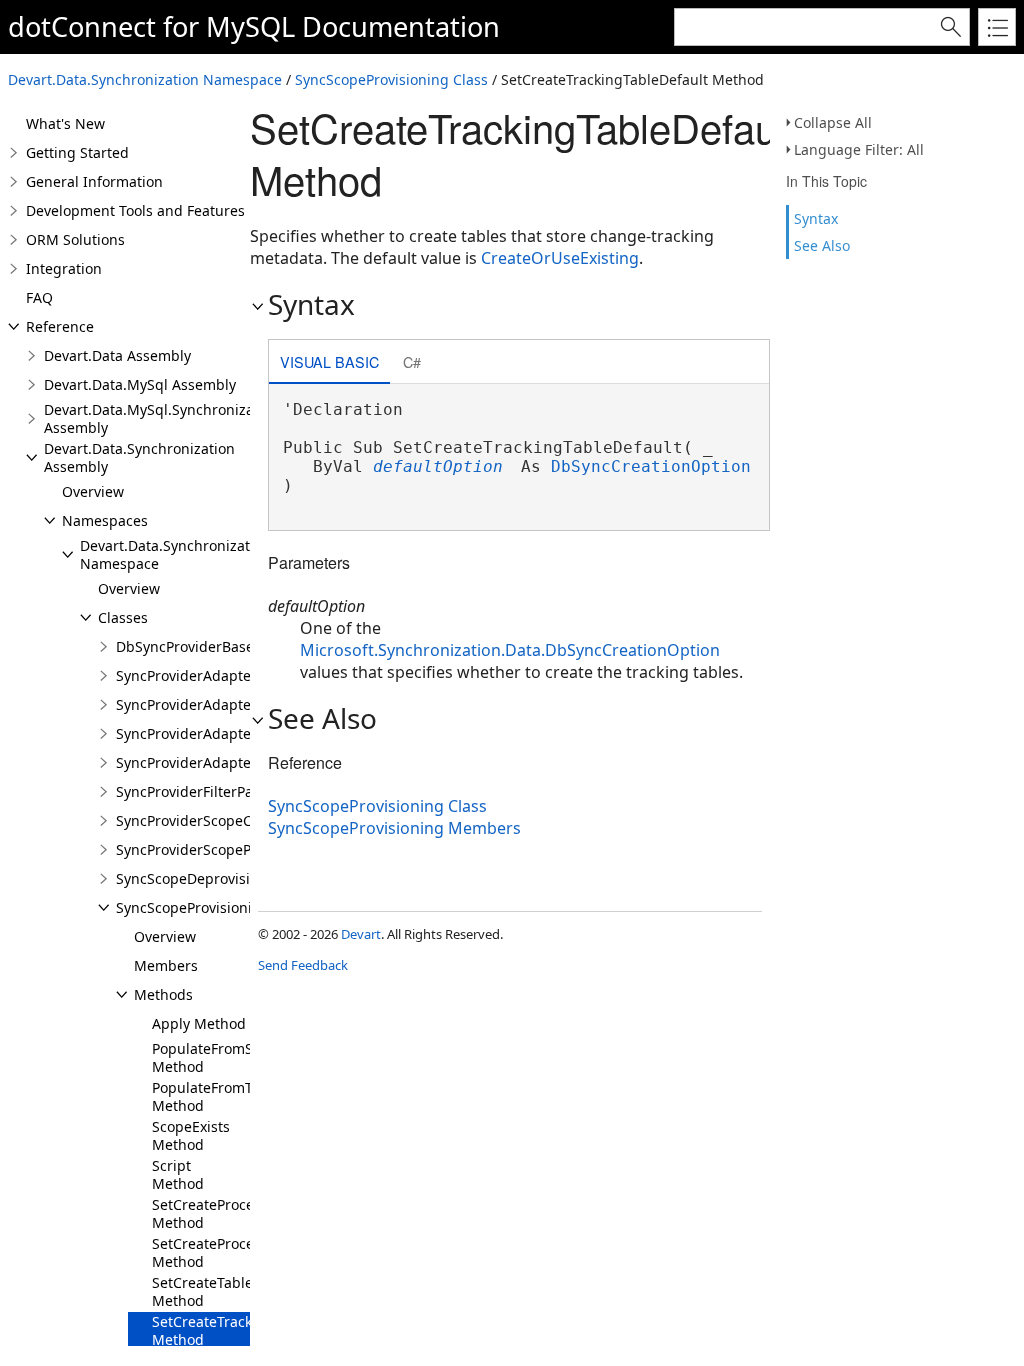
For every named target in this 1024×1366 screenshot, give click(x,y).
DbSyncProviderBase (185, 646)
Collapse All (833, 122)
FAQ (39, 297)
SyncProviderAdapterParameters (225, 733)
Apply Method (199, 1023)
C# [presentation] (412, 361)
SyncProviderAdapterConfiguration (232, 675)
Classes (123, 617)
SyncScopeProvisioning (193, 907)
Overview (93, 491)
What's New (65, 123)
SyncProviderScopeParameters (218, 849)
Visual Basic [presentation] (329, 361)
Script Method (178, 1174)
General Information (94, 181)
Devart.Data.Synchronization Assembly (139, 457)
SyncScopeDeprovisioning (202, 878)
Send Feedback (303, 965)
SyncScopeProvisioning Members (394, 828)
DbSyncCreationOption (651, 466)
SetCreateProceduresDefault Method (247, 1213)
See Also (822, 245)
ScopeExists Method (191, 1135)
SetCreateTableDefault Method (227, 1291)
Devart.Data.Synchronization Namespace (145, 79)
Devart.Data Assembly (117, 355)
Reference (60, 326)
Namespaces (105, 520)
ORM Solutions (75, 239)
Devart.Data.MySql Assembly (140, 384)
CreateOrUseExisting (560, 258)
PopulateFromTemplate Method (229, 1096)
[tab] (329, 363)
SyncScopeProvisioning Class (391, 79)
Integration (64, 268)
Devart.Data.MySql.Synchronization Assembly (162, 418)
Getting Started (77, 152)
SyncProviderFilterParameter (211, 791)
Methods (163, 994)
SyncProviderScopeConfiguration (225, 820)
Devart (361, 934)
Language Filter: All (859, 149)
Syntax (816, 218)
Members (166, 965)
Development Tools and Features (135, 210)
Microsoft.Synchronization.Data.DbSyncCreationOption (510, 650)
